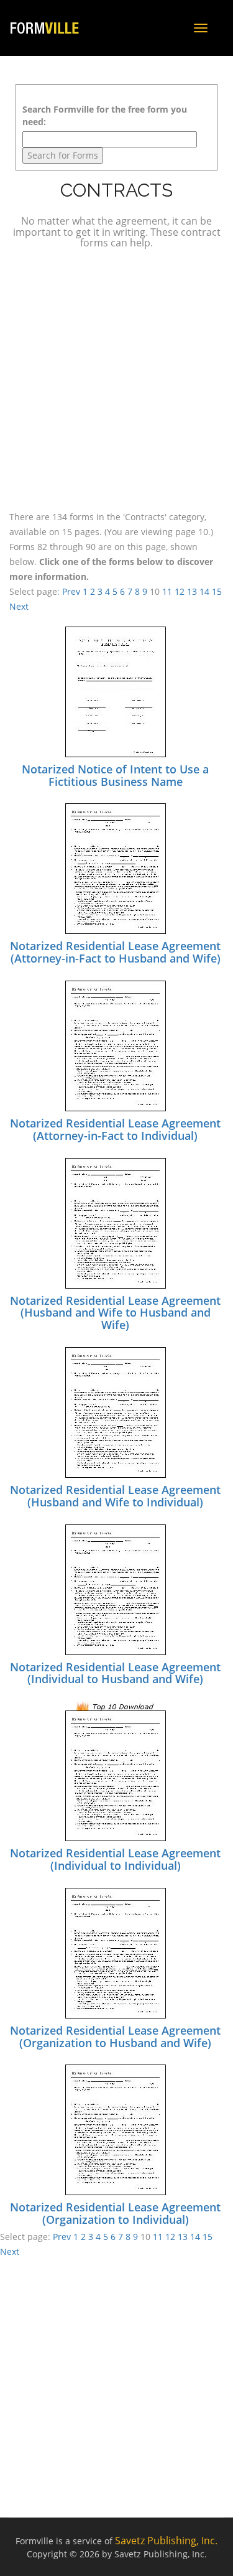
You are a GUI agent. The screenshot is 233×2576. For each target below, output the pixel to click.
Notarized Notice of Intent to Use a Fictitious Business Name (115, 775)
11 (167, 591)
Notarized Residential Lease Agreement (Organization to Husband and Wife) (115, 2037)
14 (204, 591)
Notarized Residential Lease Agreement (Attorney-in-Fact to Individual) (115, 1129)
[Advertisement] (116, 378)
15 (217, 591)
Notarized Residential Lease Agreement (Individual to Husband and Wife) (115, 1673)
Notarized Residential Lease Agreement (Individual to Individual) (115, 1859)
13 (192, 591)
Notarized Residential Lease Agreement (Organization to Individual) (115, 2213)
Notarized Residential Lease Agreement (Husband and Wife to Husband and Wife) (115, 1313)
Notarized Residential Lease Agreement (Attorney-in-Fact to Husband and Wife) (115, 952)
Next (19, 606)
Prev (71, 591)
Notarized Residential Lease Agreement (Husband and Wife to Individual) (115, 1496)
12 (180, 591)
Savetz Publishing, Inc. (166, 2541)
